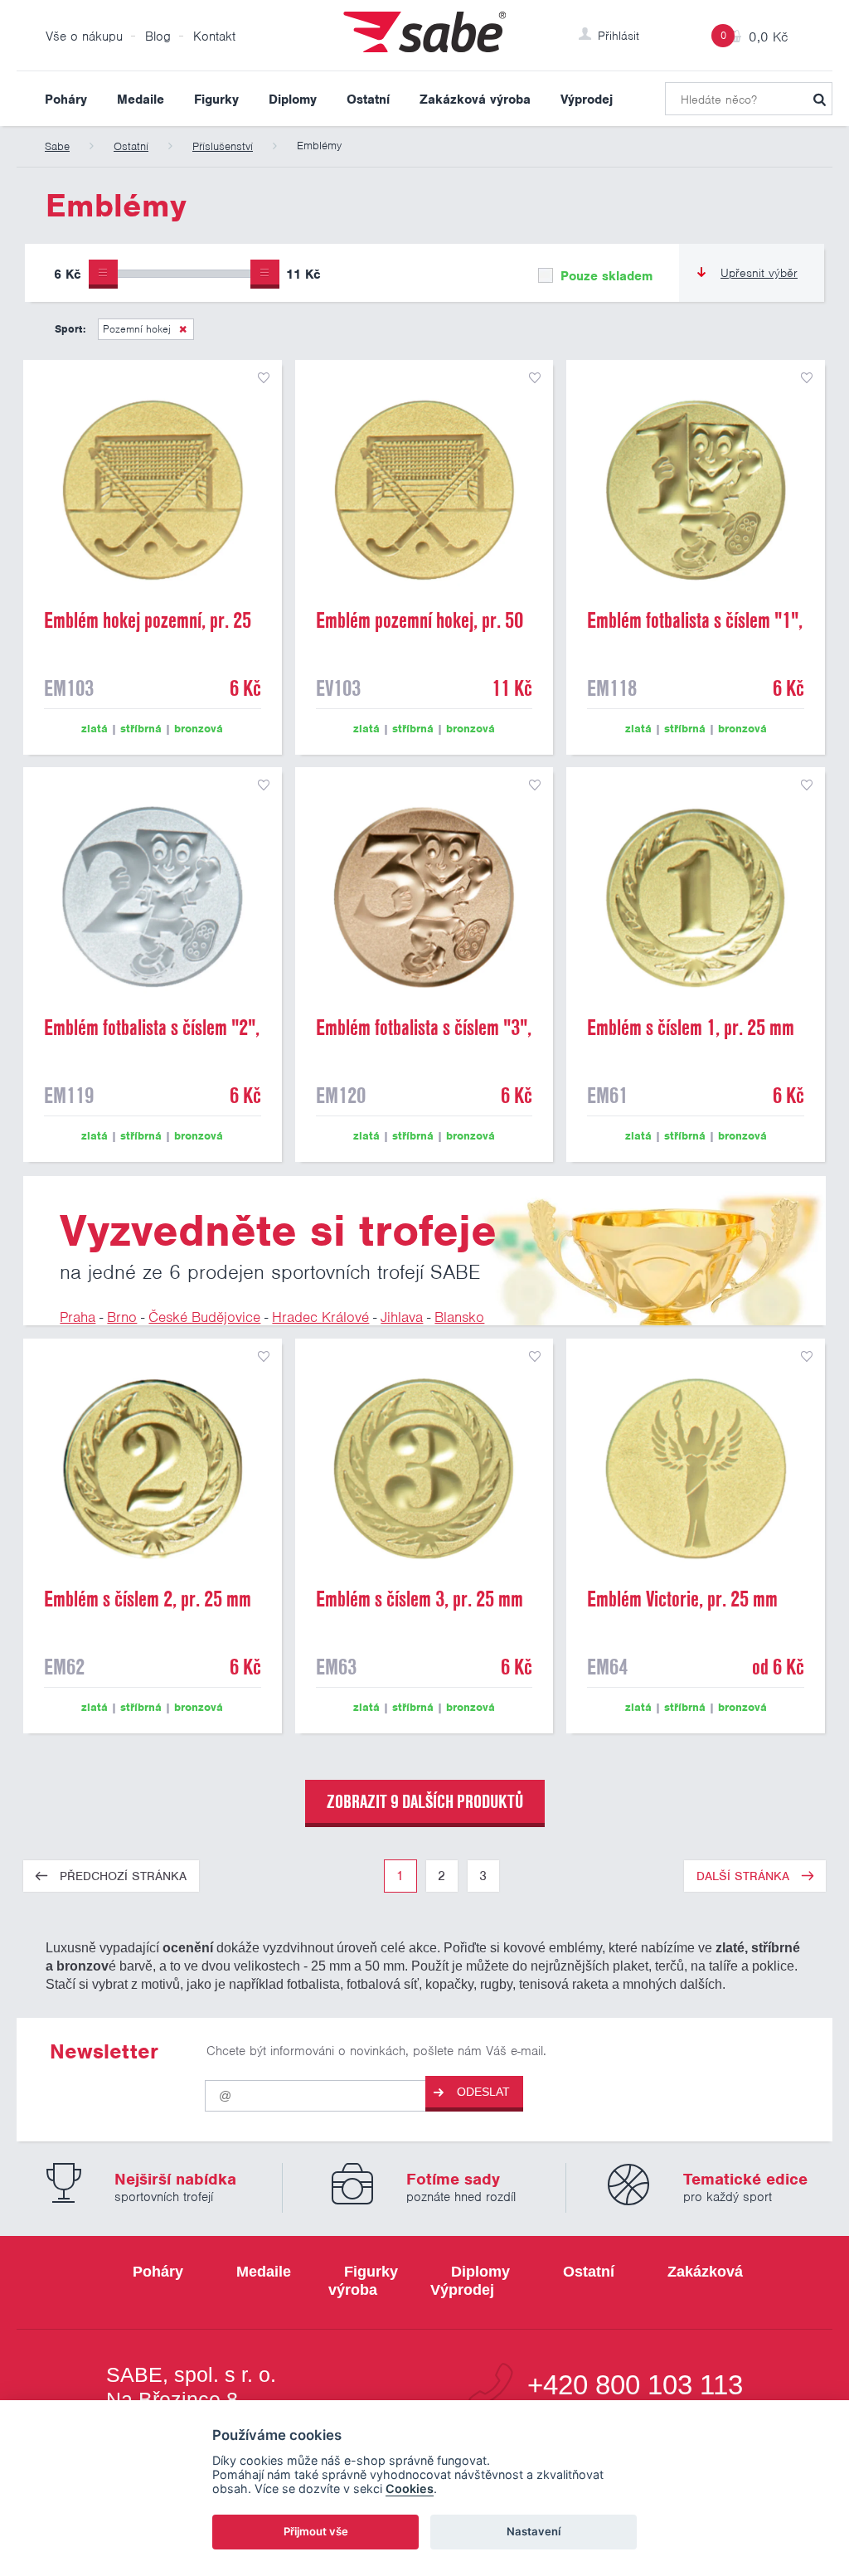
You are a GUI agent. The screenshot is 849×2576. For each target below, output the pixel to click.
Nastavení (534, 2531)
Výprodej (587, 100)
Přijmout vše (316, 2531)
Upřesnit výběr (759, 273)
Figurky (216, 100)
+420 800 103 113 (635, 2386)
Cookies (410, 2489)
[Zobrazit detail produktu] (153, 489)
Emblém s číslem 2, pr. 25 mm (148, 1599)
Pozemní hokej (137, 329)
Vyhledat (819, 99)
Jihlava (402, 1317)
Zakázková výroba (475, 100)
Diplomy (293, 100)
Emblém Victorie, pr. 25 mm (682, 1599)
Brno (122, 1317)
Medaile (141, 100)
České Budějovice (204, 1317)
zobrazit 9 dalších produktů (425, 1801)
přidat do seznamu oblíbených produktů (264, 378)
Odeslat (483, 2092)
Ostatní (368, 100)
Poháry (66, 100)
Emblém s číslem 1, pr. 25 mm (691, 1028)
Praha (78, 1317)
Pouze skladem (604, 276)
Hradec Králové (320, 1317)
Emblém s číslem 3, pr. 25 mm (420, 1599)
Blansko (459, 1317)
